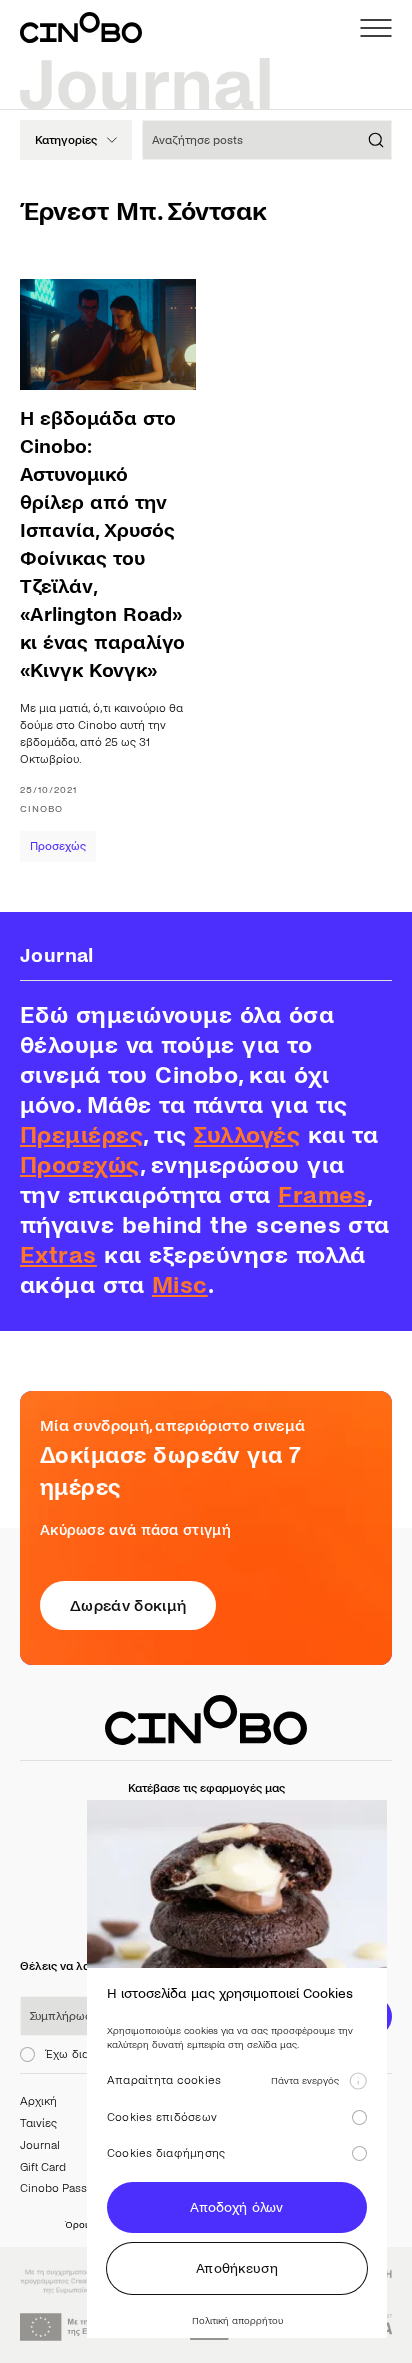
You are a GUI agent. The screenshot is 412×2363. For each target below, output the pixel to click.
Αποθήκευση (237, 2268)
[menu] (376, 28)
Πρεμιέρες (81, 1135)
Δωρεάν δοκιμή (128, 1605)
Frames (322, 1195)
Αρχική (38, 2101)
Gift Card (43, 2167)
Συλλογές (247, 1135)
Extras (58, 1255)
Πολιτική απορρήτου (237, 2320)
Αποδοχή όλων (236, 2207)
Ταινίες (38, 2123)
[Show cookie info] (358, 2081)
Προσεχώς (58, 846)
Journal (40, 2145)
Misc (180, 1285)
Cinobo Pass (53, 2188)
